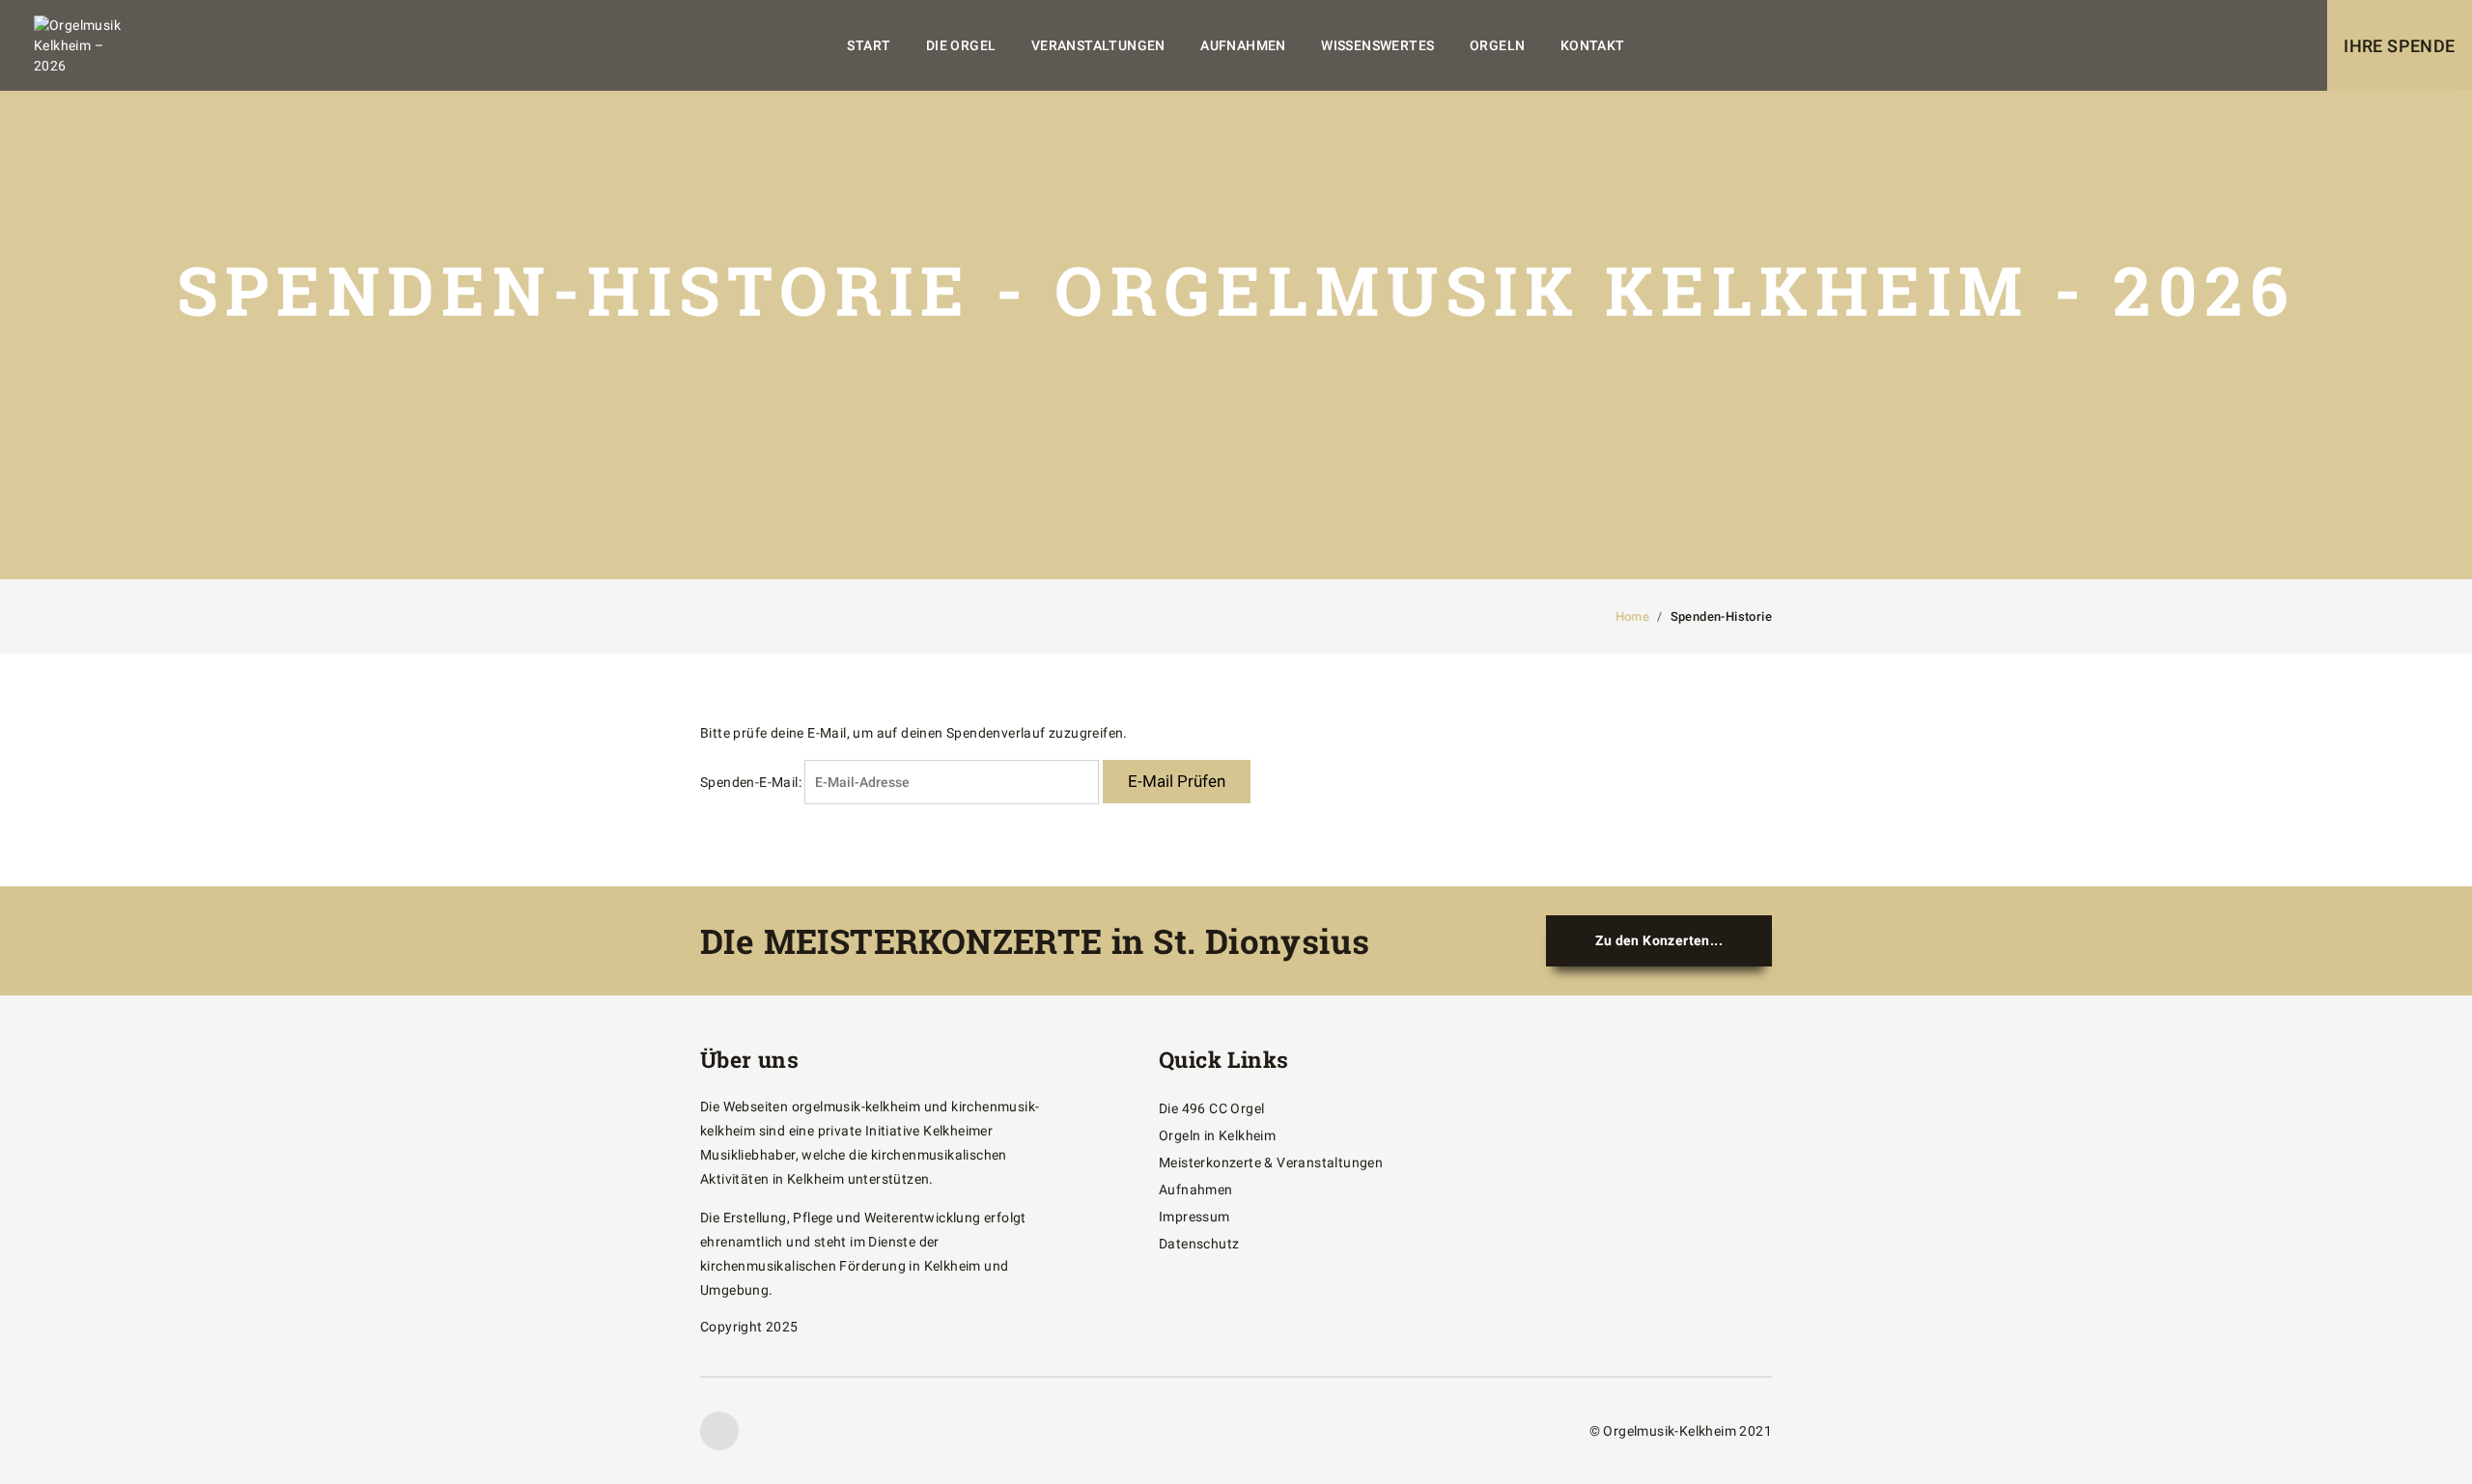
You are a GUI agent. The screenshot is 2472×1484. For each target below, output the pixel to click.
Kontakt (1593, 45)
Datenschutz (1199, 1244)
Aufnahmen (1243, 45)
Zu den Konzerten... (1659, 940)
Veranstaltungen (1098, 45)
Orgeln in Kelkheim (1217, 1135)
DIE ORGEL (961, 45)
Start (869, 45)
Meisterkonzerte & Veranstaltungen (1271, 1162)
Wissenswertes (1377, 45)
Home (1633, 616)
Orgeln (1497, 45)
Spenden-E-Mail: (751, 782)
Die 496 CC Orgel (1211, 1108)
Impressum (1194, 1217)
